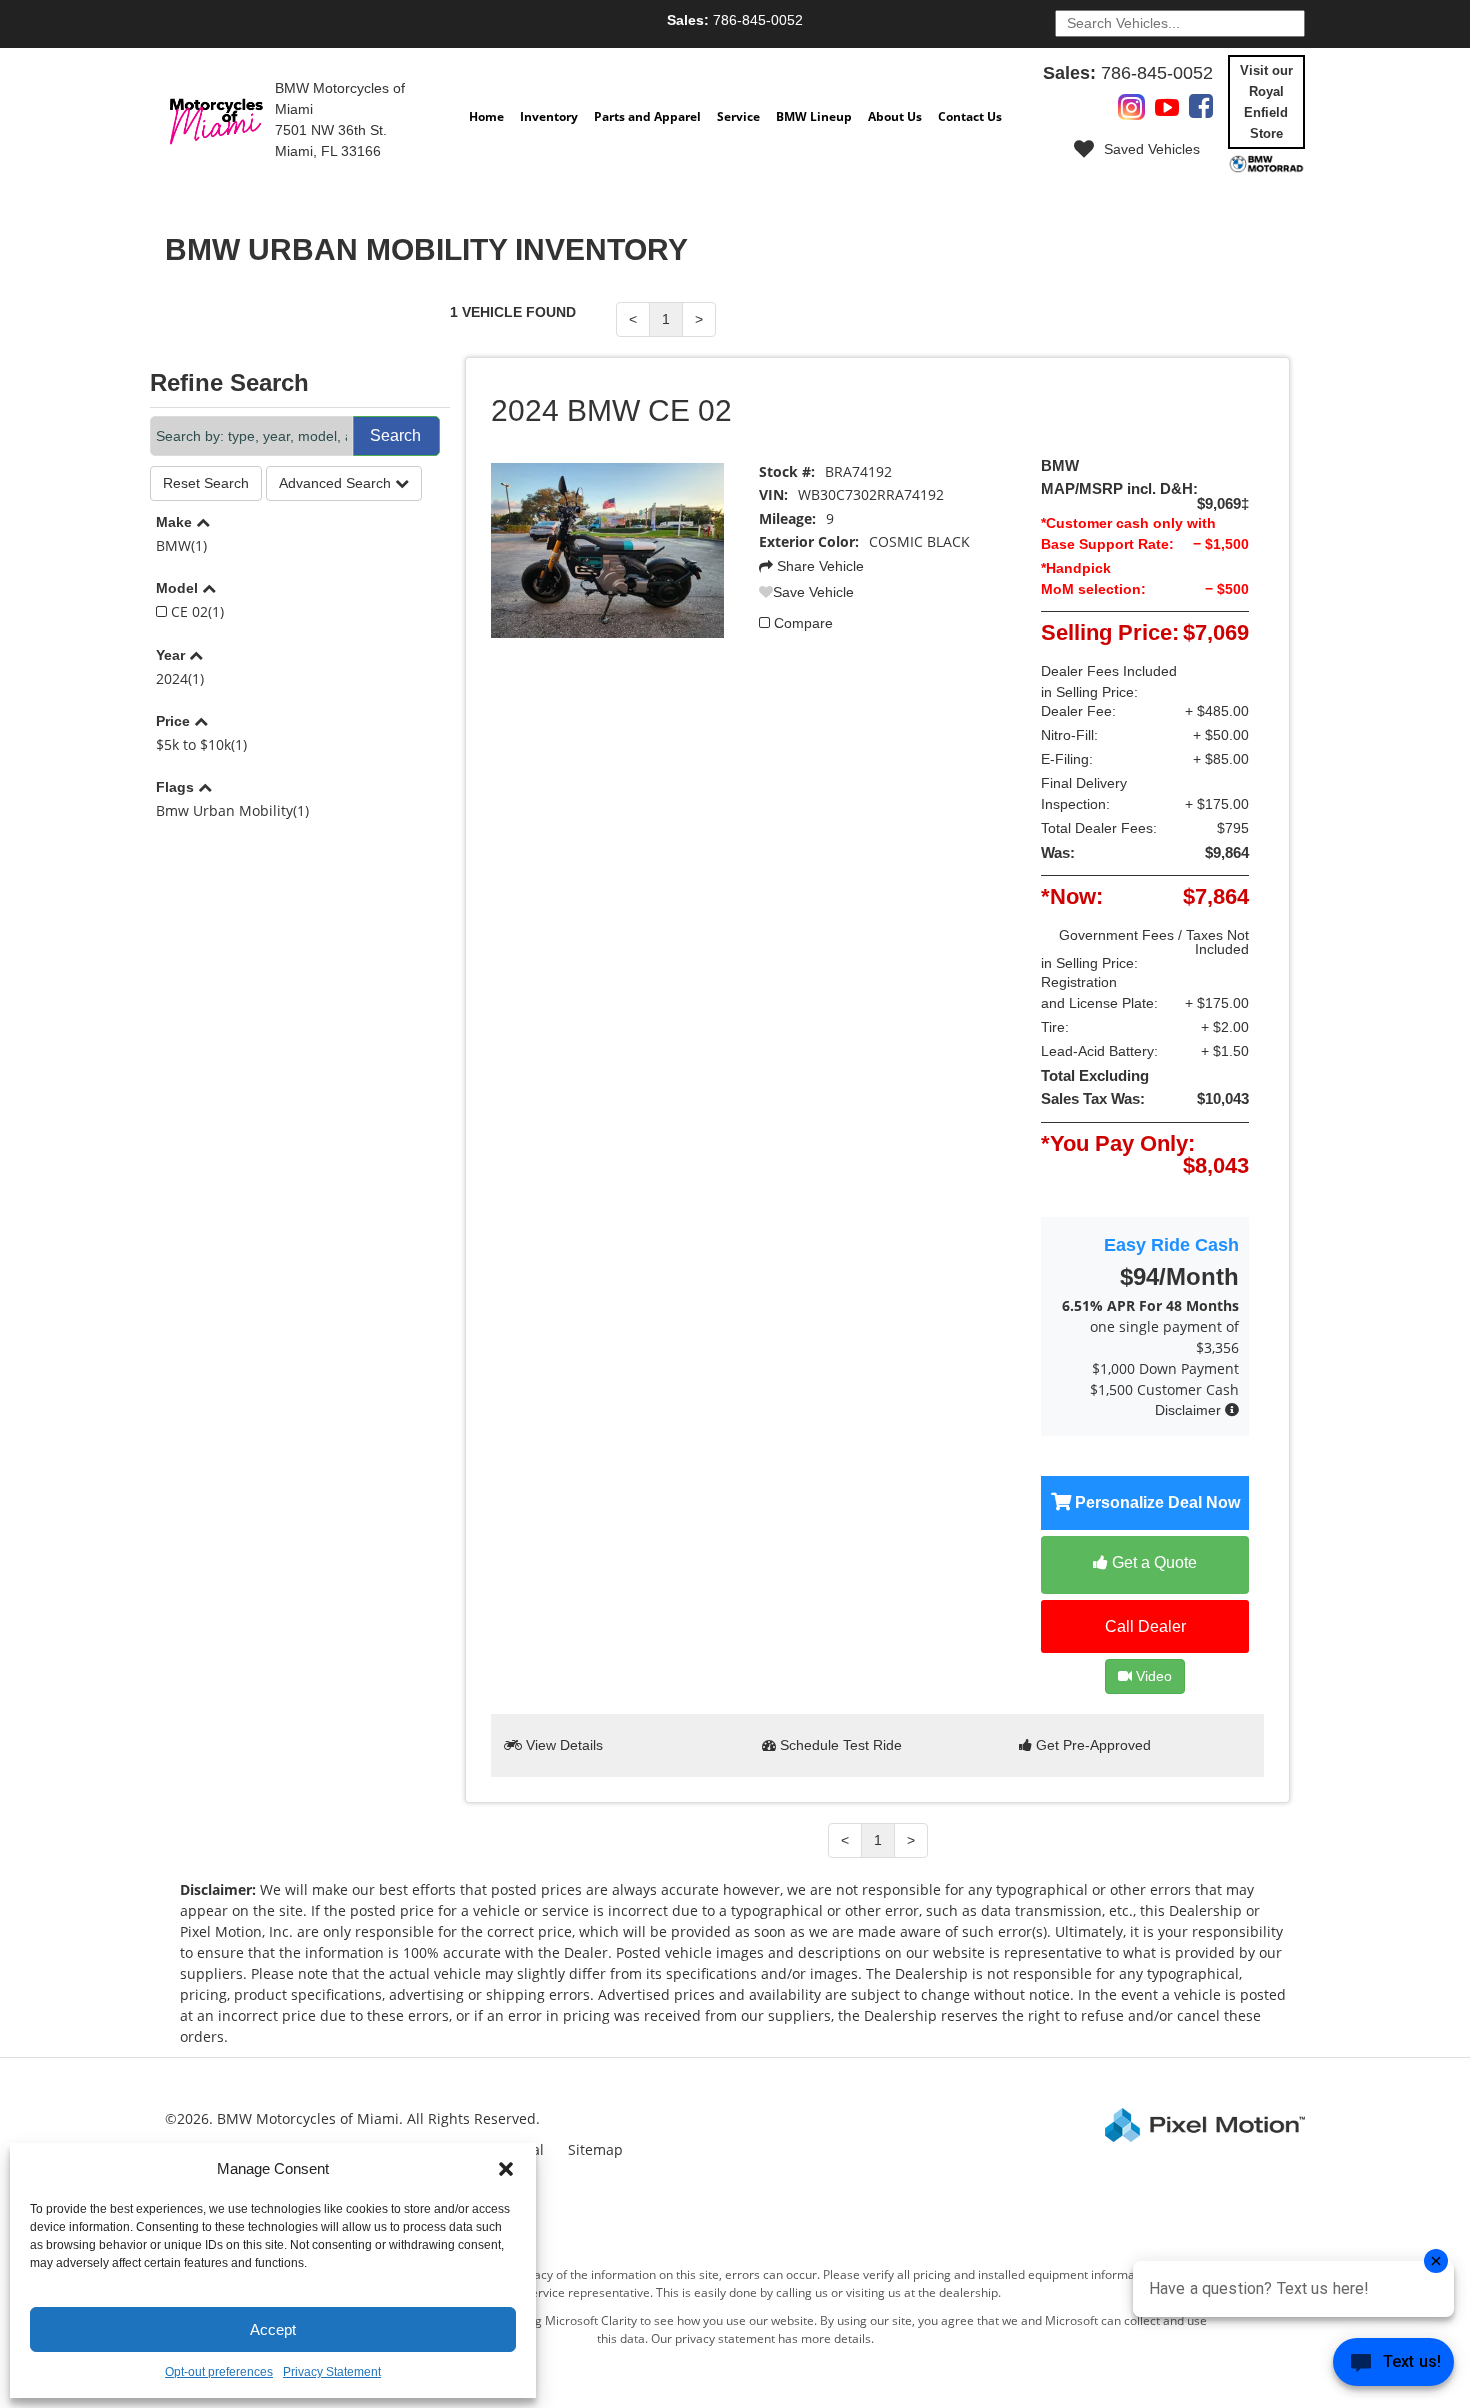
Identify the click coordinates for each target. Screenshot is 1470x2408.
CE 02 (195, 611)
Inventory (549, 116)
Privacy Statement (332, 2372)
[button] (506, 2169)
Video (1152, 1676)
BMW (181, 545)
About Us (895, 116)
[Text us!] (1393, 2367)
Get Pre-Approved (1091, 1745)
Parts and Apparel (647, 116)
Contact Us (970, 116)
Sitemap (595, 2149)
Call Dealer (1145, 1626)
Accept (273, 2329)
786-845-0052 (735, 20)
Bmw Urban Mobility (232, 810)
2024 (180, 678)
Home (486, 116)
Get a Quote (1152, 1562)
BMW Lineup (814, 116)
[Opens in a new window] (1131, 111)
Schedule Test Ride (839, 1745)
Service (738, 116)
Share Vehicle (818, 566)
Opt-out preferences (219, 2372)
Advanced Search (337, 483)
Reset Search (206, 483)
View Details (562, 1745)
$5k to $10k (201, 744)
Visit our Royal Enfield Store (1266, 102)
